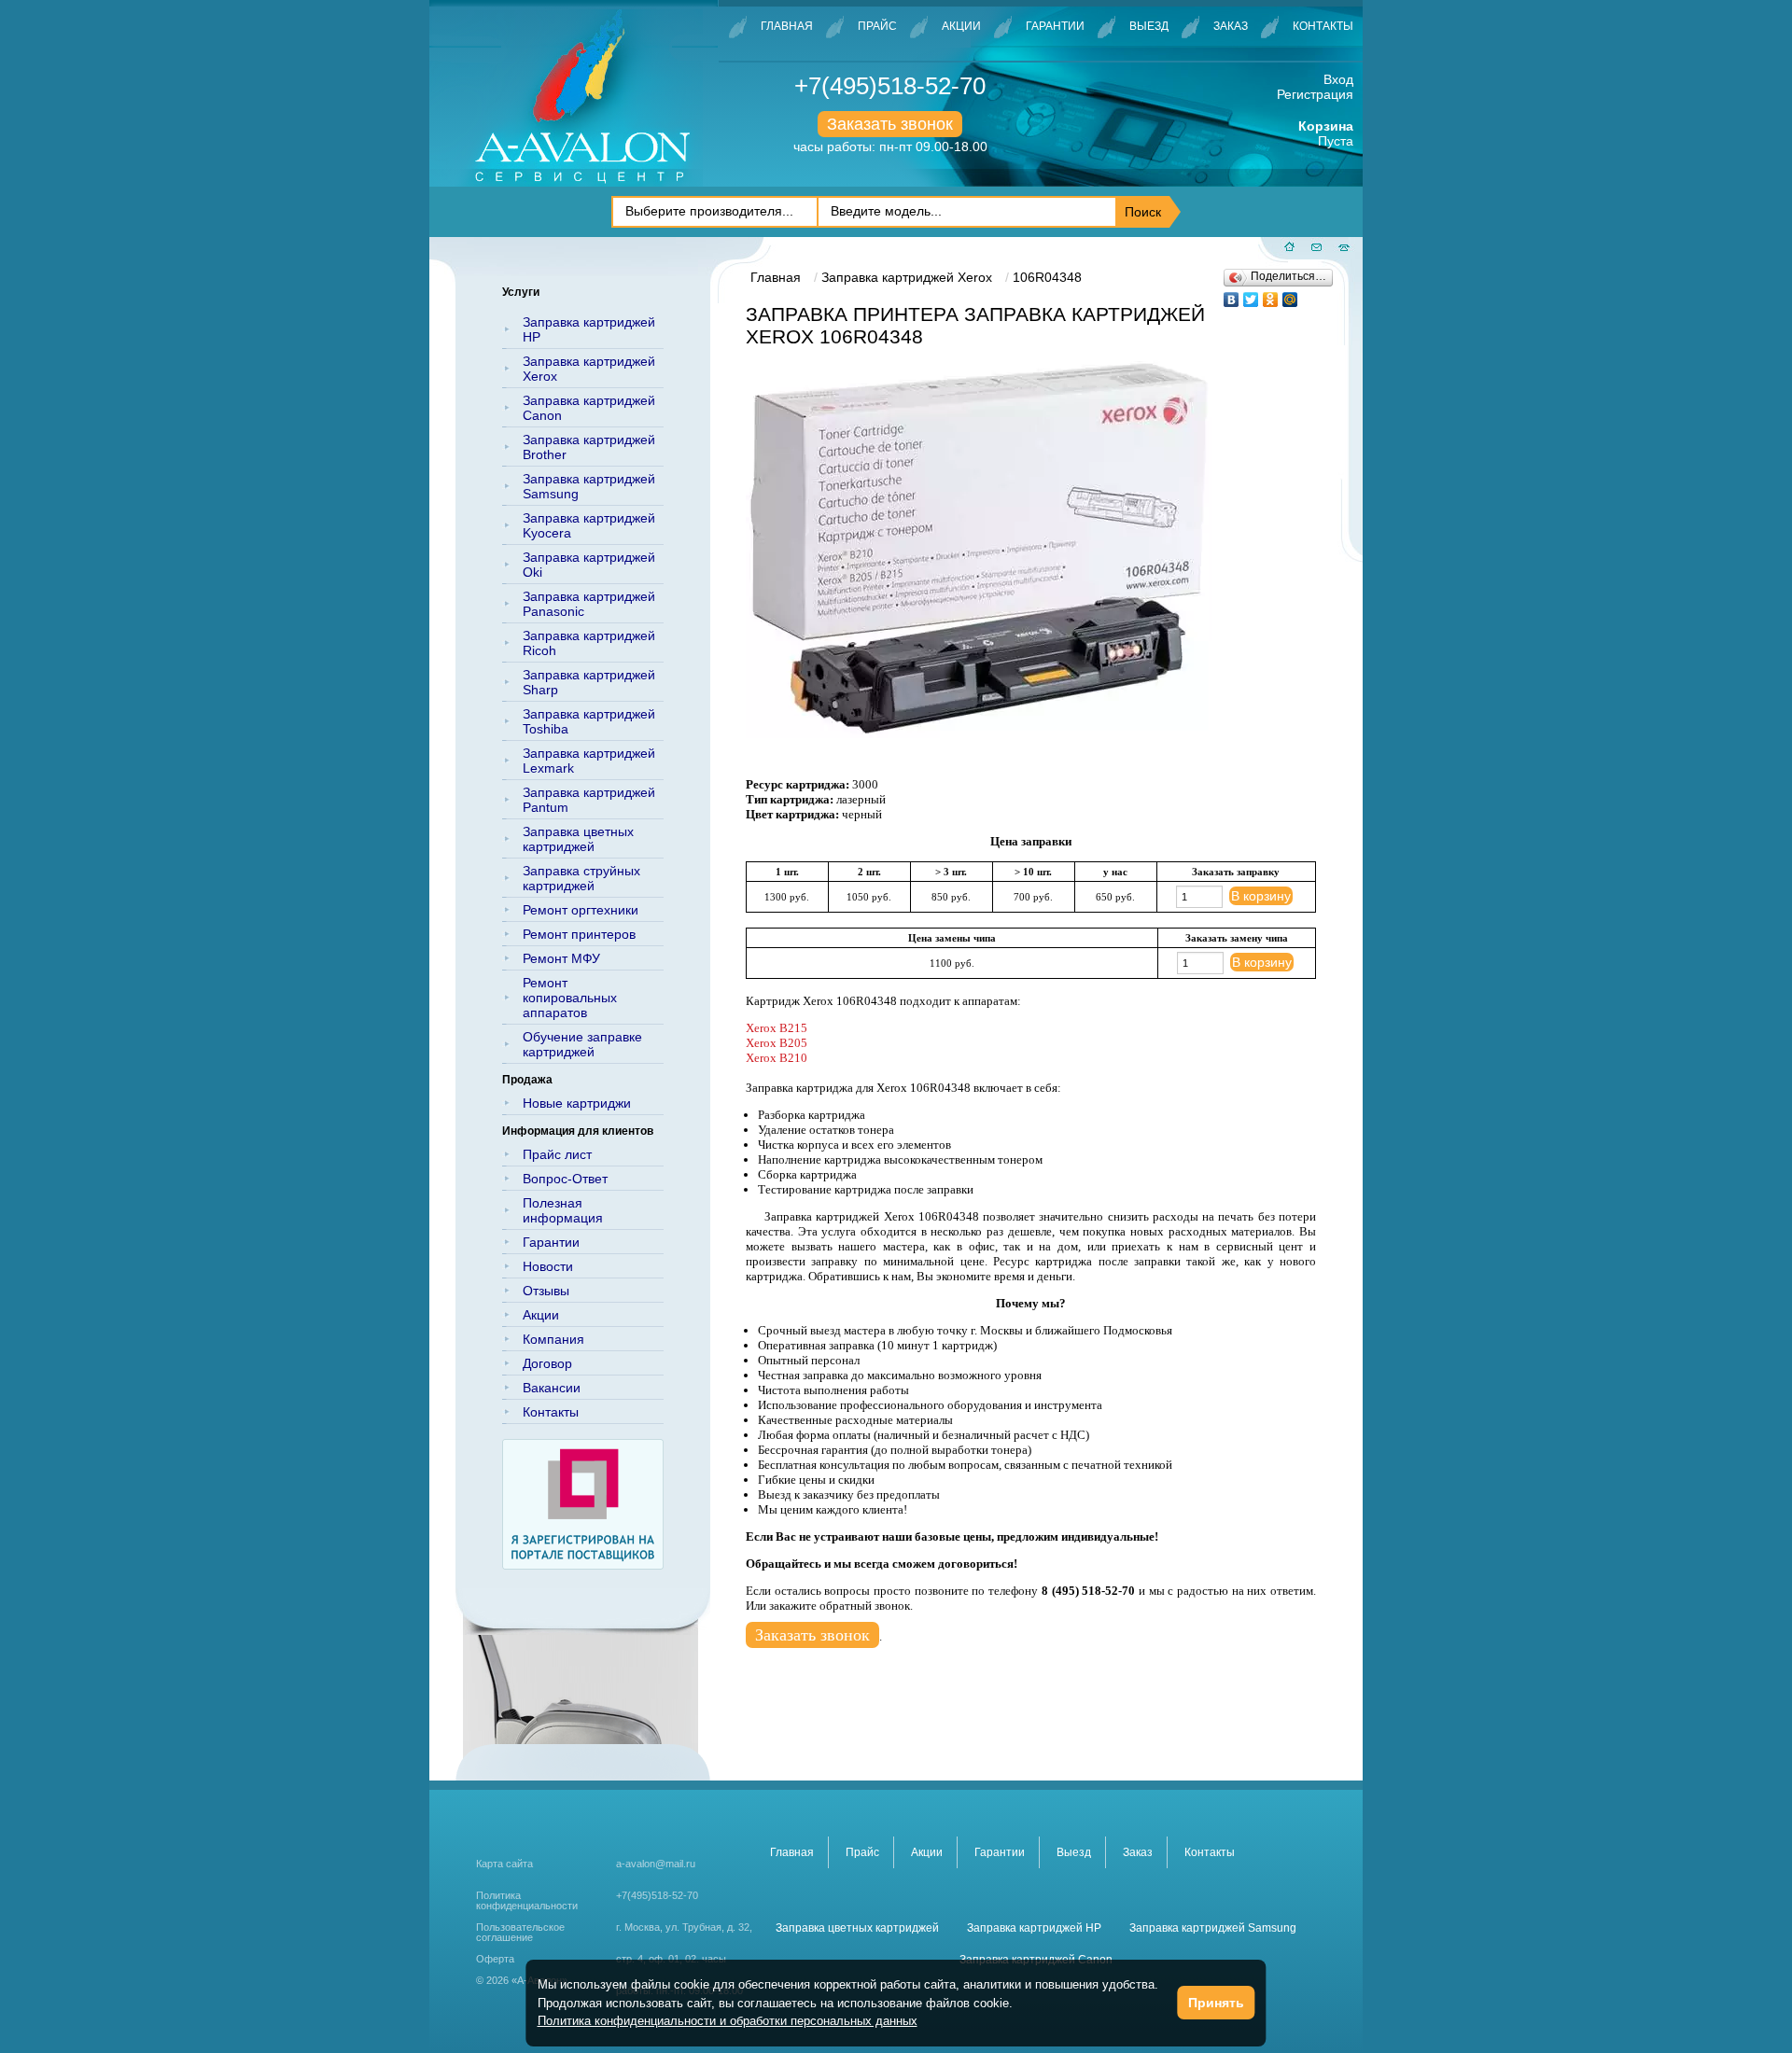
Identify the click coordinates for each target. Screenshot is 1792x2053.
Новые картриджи (577, 1103)
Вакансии (552, 1388)
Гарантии (1055, 26)
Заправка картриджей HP (589, 329)
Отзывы (546, 1291)
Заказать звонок (890, 124)
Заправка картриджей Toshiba (589, 721)
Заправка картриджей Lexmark (589, 761)
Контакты (1323, 26)
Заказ (1231, 26)
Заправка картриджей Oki (589, 565)
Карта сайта (504, 1864)
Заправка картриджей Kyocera (589, 525)
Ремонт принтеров (579, 934)
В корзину (1261, 896)
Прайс (877, 26)
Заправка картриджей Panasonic (589, 604)
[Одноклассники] (1271, 295)
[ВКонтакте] (1232, 295)
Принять (1216, 2003)
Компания (553, 1339)
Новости (548, 1266)
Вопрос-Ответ (565, 1179)
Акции (961, 26)
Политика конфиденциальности (527, 1901)
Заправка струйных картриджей (581, 878)
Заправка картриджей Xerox (589, 369)
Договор (547, 1363)
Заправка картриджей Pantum (589, 800)
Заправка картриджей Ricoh (589, 643)
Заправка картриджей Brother (589, 447)
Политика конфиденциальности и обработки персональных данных (728, 2021)
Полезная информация (563, 1210)
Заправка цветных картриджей (578, 839)
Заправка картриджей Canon (589, 408)
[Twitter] (1251, 295)
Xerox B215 (777, 1028)
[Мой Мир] (1290, 295)
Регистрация (1315, 94)
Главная (787, 26)
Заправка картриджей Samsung (589, 486)
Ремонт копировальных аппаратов (570, 998)
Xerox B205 (777, 1043)
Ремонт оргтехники (581, 910)
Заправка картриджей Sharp (589, 682)
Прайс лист (557, 1154)
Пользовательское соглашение (520, 1933)
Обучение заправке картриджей (582, 1044)
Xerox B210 (777, 1058)
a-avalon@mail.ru (656, 1864)
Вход (1338, 79)
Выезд (1149, 26)
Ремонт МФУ (561, 958)
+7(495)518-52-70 (890, 86)
